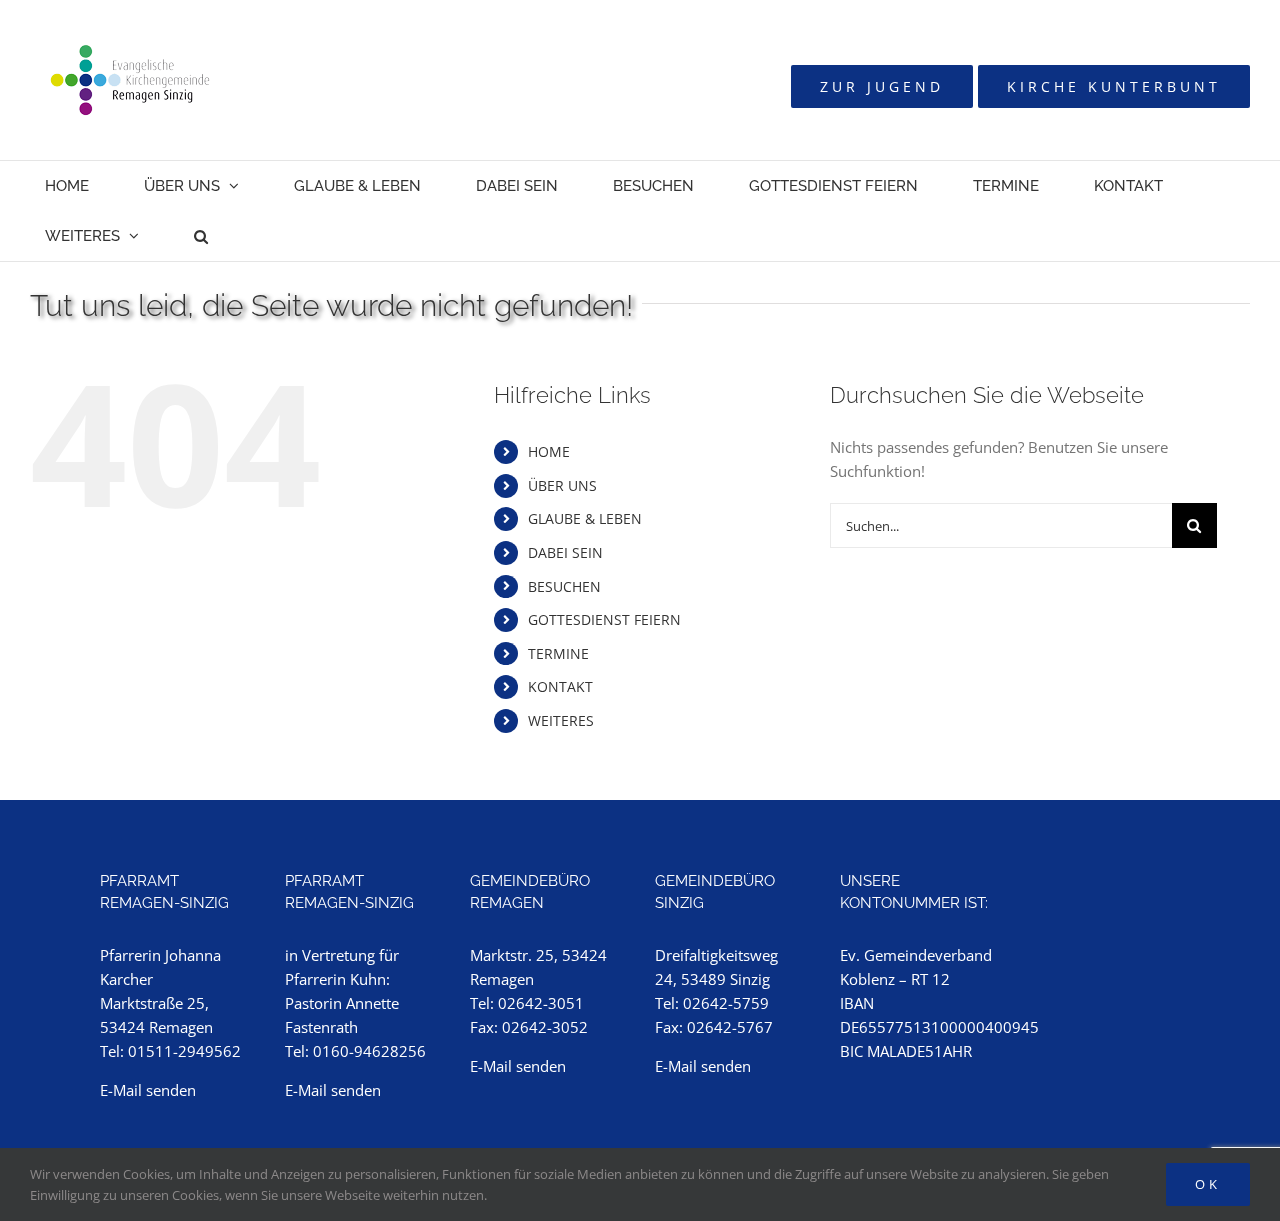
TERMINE (558, 653)
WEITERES (561, 720)
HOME (549, 451)
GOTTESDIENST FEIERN (604, 619)
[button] (201, 236)
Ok (1208, 1184)
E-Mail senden (148, 1090)
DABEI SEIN (565, 552)
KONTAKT (560, 686)
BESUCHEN (564, 586)
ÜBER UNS (562, 485)
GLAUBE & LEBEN (585, 518)
